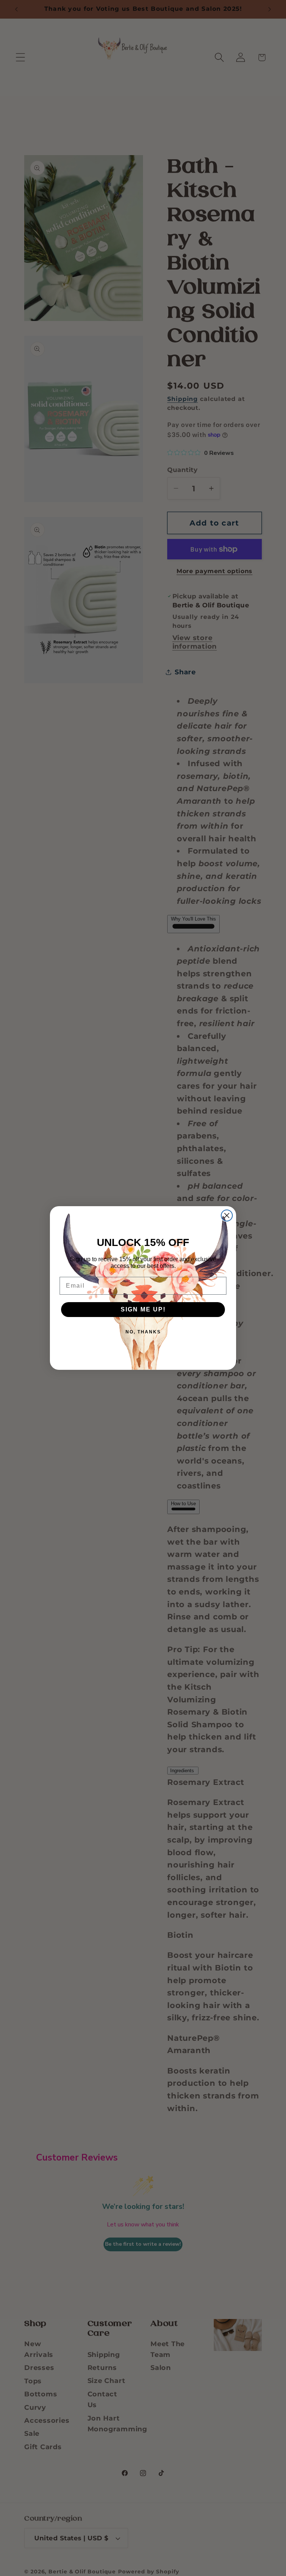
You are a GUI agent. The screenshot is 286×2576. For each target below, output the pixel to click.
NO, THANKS (143, 1332)
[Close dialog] (227, 1215)
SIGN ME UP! (143, 1309)
